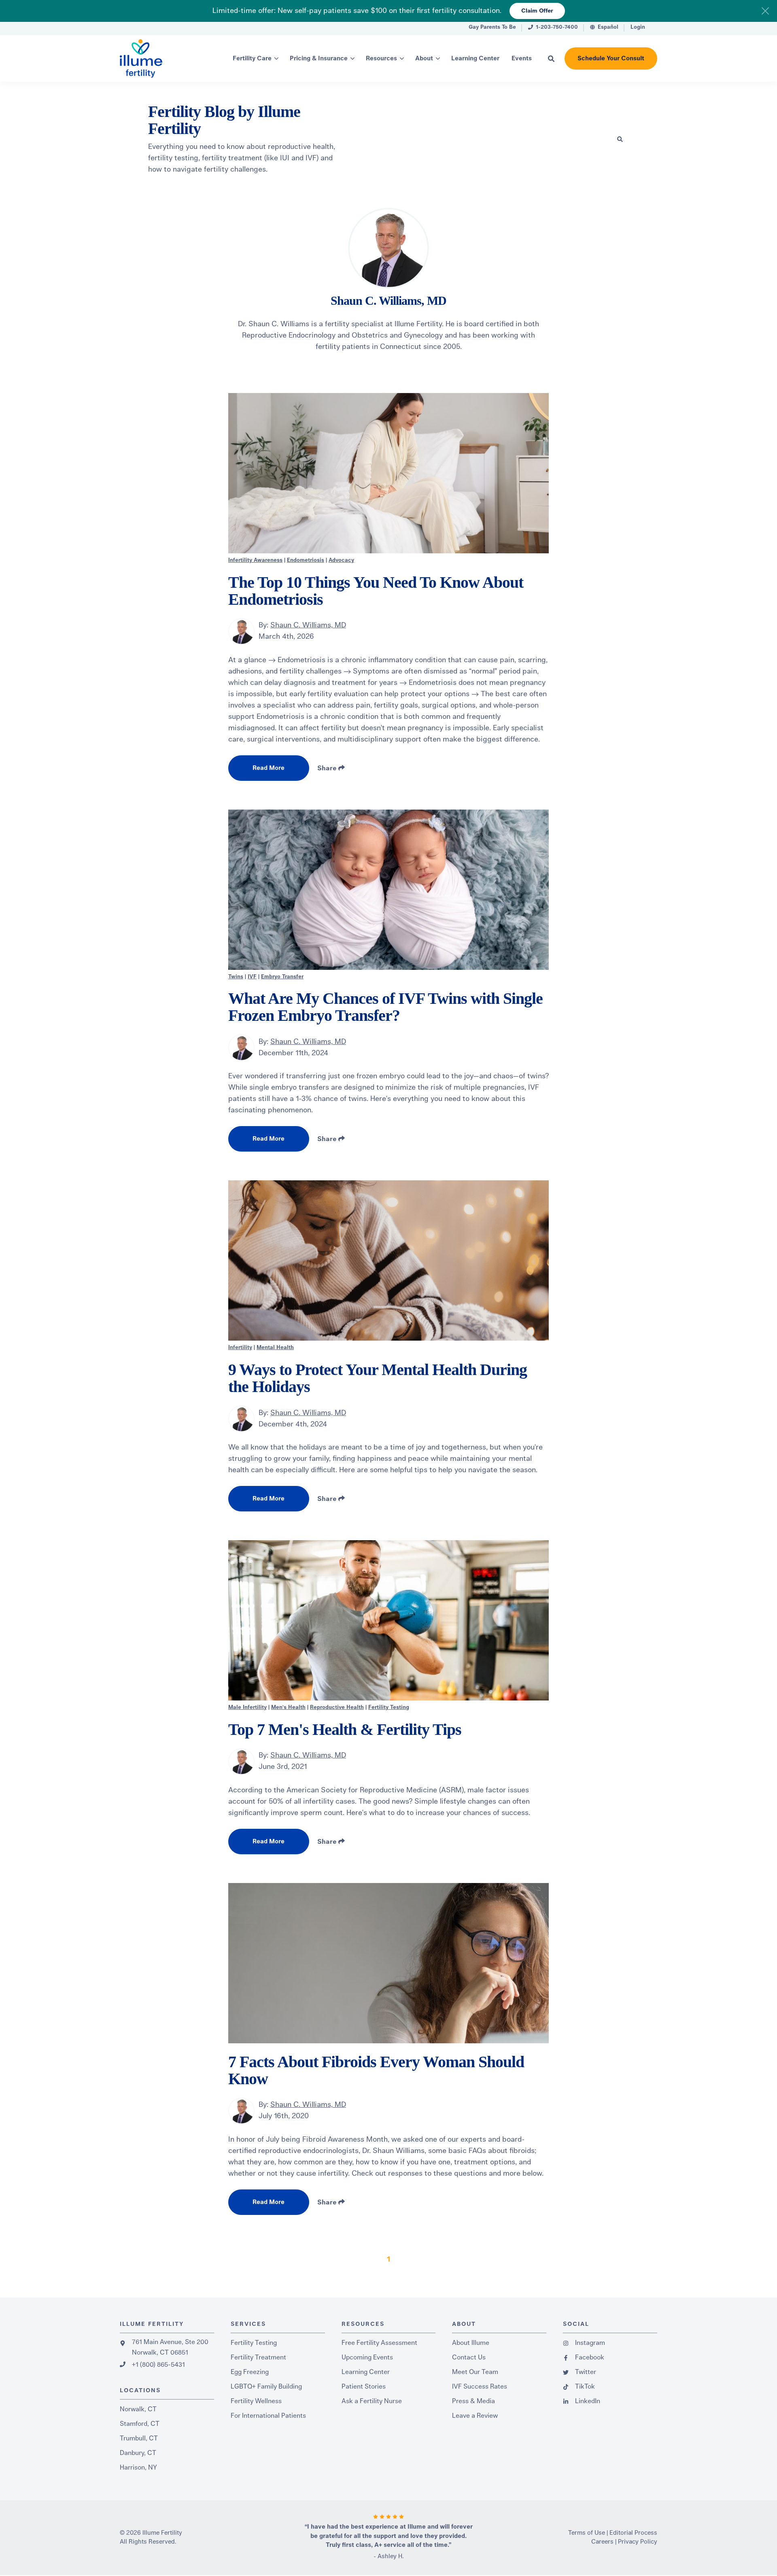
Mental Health (275, 1348)
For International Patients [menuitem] (268, 2416)
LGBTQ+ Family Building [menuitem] (266, 2387)
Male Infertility (247, 1708)
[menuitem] (492, 29)
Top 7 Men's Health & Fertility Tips (345, 1729)
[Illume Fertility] (158, 58)
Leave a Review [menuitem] (475, 2416)
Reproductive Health (337, 1708)
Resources (381, 58)
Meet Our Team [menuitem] (475, 2372)
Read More (269, 768)
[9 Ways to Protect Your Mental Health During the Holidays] (388, 1260)
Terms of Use (587, 2533)
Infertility (240, 1348)
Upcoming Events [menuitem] (367, 2357)
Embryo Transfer (282, 977)
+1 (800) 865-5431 (158, 2365)
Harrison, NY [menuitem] (138, 2468)
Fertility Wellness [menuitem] (256, 2401)
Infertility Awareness (255, 560)
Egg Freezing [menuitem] (250, 2372)
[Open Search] (551, 59)
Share (328, 768)
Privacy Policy (638, 2542)
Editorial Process (633, 2533)
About (424, 58)
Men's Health (288, 1708)
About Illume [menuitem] (471, 2343)
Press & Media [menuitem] (473, 2401)
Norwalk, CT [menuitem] (138, 2409)
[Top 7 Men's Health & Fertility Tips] (388, 1620)
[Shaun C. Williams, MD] (241, 631)
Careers (602, 2542)
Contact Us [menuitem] (469, 2357)
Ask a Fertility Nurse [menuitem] (372, 2401)
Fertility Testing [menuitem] (254, 2343)
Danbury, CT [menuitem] (138, 2453)
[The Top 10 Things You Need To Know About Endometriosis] (388, 473)
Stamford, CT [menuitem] (140, 2424)
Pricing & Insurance (319, 58)
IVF (252, 977)
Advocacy (341, 560)
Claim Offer (537, 11)
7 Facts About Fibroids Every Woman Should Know (376, 2070)
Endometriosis (306, 560)
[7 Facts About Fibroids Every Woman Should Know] (388, 1963)
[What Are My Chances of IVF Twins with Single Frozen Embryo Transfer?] (388, 890)
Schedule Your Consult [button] (611, 58)
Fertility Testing (389, 1708)
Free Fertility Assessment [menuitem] (379, 2343)
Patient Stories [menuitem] (364, 2387)
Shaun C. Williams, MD (308, 625)
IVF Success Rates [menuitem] (480, 2387)
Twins (236, 977)
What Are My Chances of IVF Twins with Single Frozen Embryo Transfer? (385, 1007)
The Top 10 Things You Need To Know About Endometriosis (376, 591)
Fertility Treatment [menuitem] (258, 2357)
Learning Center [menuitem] (366, 2372)
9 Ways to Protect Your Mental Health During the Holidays (378, 1378)
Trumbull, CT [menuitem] (139, 2438)
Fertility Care (252, 58)
